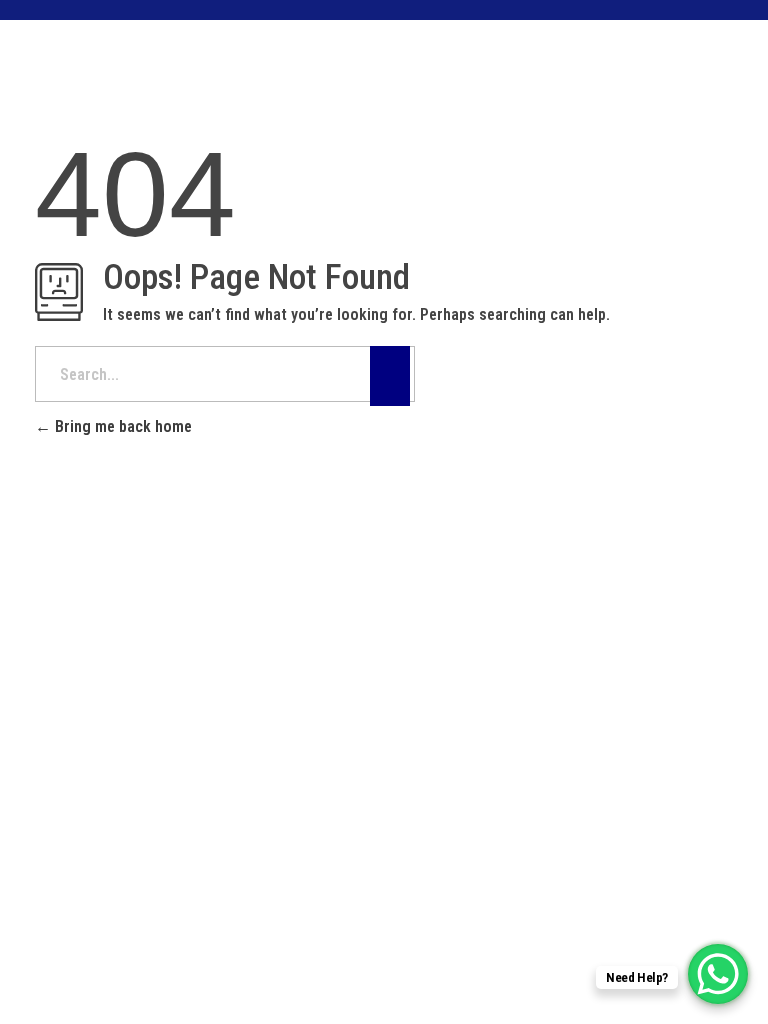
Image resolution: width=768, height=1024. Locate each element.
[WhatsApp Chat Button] (718, 974)
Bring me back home (121, 426)
